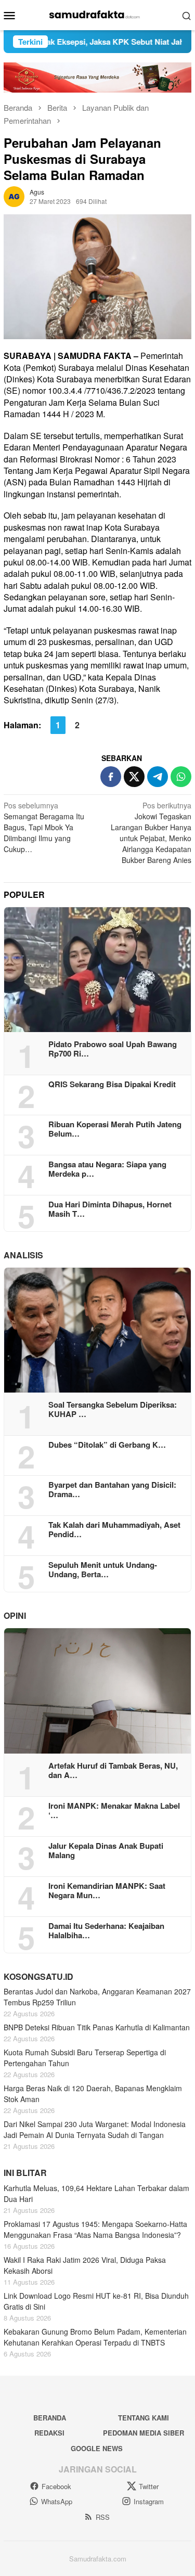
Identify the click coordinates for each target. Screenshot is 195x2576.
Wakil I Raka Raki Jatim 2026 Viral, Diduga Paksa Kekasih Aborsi (85, 2265)
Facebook (56, 2486)
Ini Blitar (25, 2173)
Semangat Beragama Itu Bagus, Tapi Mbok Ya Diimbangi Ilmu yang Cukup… (44, 827)
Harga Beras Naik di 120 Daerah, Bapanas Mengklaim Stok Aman (93, 2094)
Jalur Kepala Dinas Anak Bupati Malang (106, 1850)
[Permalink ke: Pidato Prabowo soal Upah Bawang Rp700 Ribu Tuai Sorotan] (97, 970)
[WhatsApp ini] (181, 777)
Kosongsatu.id (38, 1976)
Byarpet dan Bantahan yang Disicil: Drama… (112, 1489)
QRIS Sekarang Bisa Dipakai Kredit (112, 1084)
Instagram (149, 2501)
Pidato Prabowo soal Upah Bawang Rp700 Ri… (113, 1049)
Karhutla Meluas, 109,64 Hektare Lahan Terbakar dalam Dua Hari (96, 2193)
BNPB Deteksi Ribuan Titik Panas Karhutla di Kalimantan (97, 2027)
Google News (97, 2448)
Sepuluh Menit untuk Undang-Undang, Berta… (103, 1569)
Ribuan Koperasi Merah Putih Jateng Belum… (115, 1129)
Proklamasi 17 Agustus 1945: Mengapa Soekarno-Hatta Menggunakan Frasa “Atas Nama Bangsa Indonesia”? (95, 2229)
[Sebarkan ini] (111, 777)
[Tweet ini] (134, 777)
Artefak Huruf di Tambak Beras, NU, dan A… (113, 1770)
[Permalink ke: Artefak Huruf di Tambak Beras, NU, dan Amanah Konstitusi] (97, 1691)
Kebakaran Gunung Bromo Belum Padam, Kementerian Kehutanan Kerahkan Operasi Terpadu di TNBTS (95, 2337)
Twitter (149, 2486)
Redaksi (49, 2433)
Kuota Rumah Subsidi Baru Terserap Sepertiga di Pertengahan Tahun (85, 2058)
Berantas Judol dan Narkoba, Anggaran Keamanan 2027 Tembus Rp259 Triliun (97, 1997)
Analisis (23, 1255)
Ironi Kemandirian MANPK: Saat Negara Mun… (107, 1890)
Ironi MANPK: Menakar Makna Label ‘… (114, 1810)
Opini (15, 1615)
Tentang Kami (144, 2418)
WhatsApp (57, 2501)
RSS (103, 2517)
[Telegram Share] (158, 777)
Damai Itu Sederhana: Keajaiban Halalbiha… (106, 1930)
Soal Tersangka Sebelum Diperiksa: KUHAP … (113, 1409)
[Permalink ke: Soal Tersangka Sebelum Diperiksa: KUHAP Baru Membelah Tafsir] (97, 1330)
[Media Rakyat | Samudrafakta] (97, 14)
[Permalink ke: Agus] (14, 195)
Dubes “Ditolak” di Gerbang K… (107, 1445)
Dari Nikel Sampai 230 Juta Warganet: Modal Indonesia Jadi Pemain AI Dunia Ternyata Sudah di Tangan (95, 2129)
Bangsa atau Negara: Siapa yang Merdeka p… (107, 1169)
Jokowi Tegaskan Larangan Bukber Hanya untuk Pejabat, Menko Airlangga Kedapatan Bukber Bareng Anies (151, 833)
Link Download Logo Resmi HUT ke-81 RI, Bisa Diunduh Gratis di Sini (96, 2301)
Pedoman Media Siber (144, 2433)
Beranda (50, 2418)
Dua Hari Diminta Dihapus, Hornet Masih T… (110, 1209)
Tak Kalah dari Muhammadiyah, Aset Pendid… (114, 1529)
